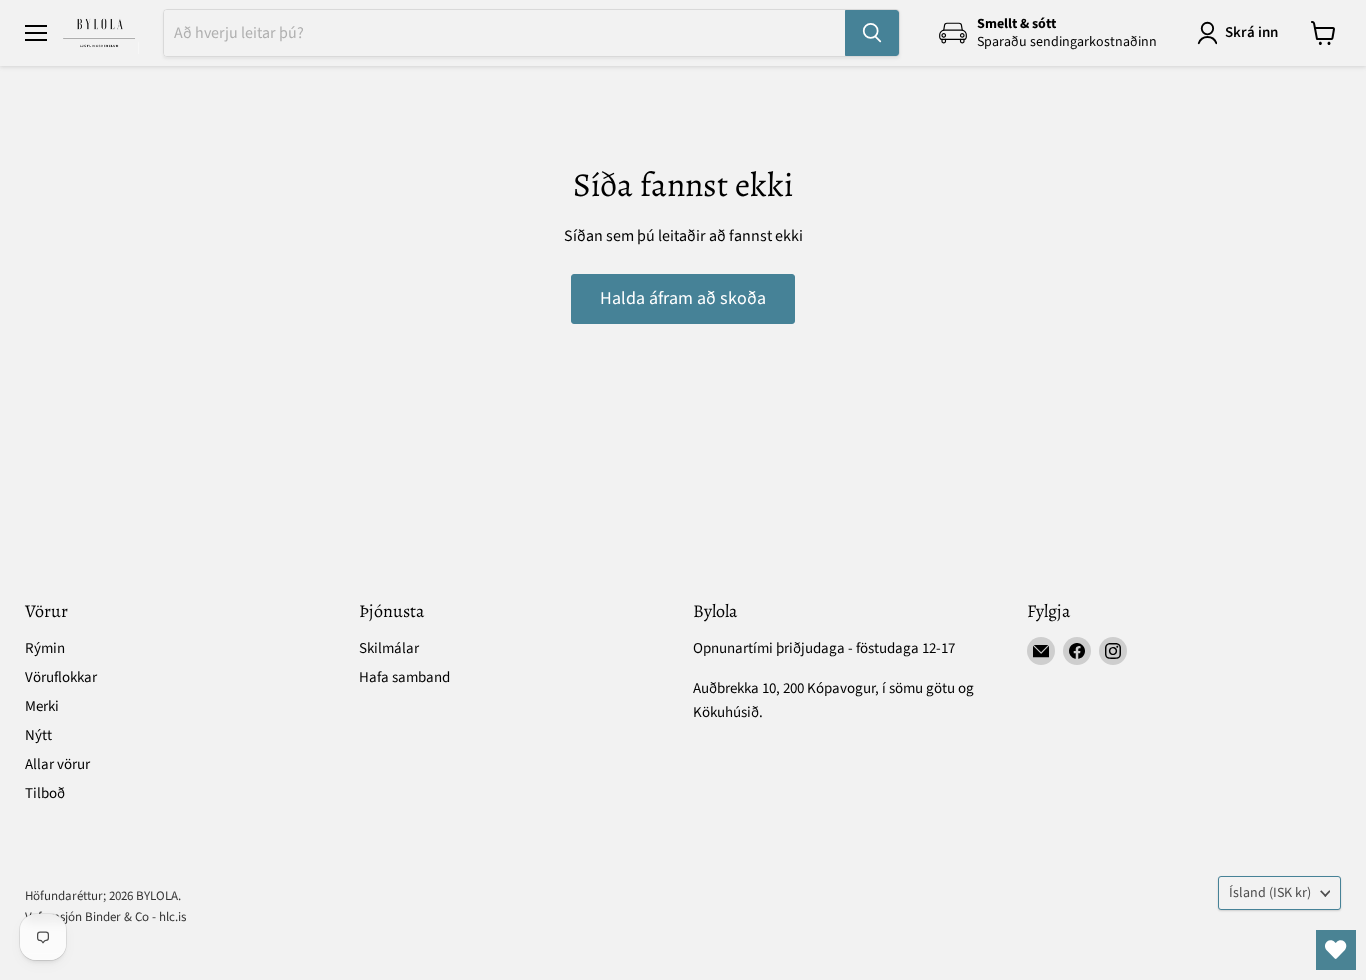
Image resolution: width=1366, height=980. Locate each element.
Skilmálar (389, 648)
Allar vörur (57, 764)
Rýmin (45, 648)
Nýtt (38, 735)
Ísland (1270, 893)
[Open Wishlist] (1336, 950)
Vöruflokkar (61, 677)
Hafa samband (404, 677)
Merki (42, 706)
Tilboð (45, 793)
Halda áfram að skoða (683, 298)
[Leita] (872, 33)
